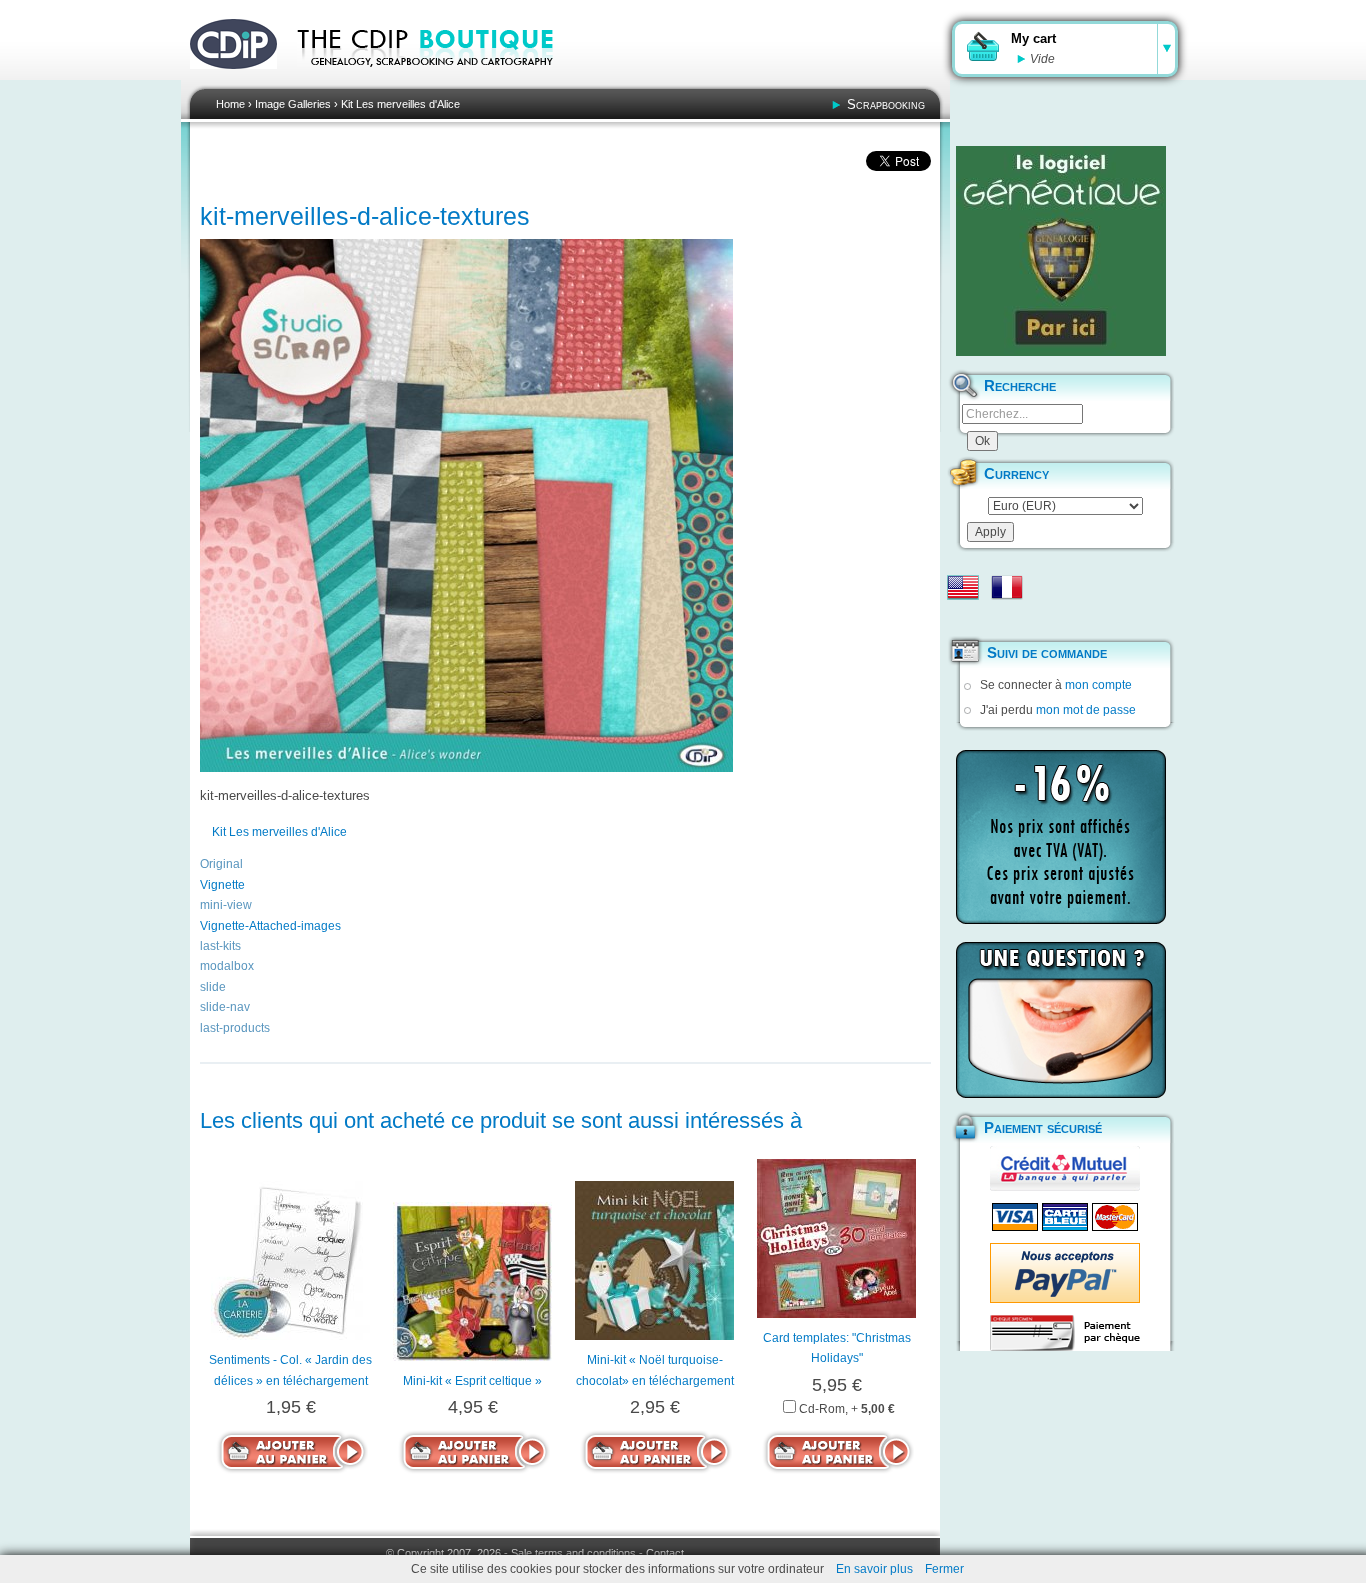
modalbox (227, 966)
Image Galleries (293, 104)
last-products (235, 1028)
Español (963, 619)
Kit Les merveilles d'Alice (400, 104)
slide (213, 987)
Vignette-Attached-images (270, 926)
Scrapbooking (886, 104)
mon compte (1098, 685)
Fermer (944, 1569)
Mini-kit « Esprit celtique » (472, 1381)
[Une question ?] (1061, 1020)
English (963, 587)
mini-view (226, 905)
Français (1007, 587)
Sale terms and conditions (573, 1553)
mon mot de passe (1086, 710)
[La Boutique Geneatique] (1061, 251)
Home (230, 104)
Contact (665, 1553)
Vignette (222, 885)
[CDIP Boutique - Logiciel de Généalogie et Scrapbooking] (439, 80)
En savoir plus (874, 1569)
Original (221, 864)
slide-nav (225, 1007)
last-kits (220, 946)
